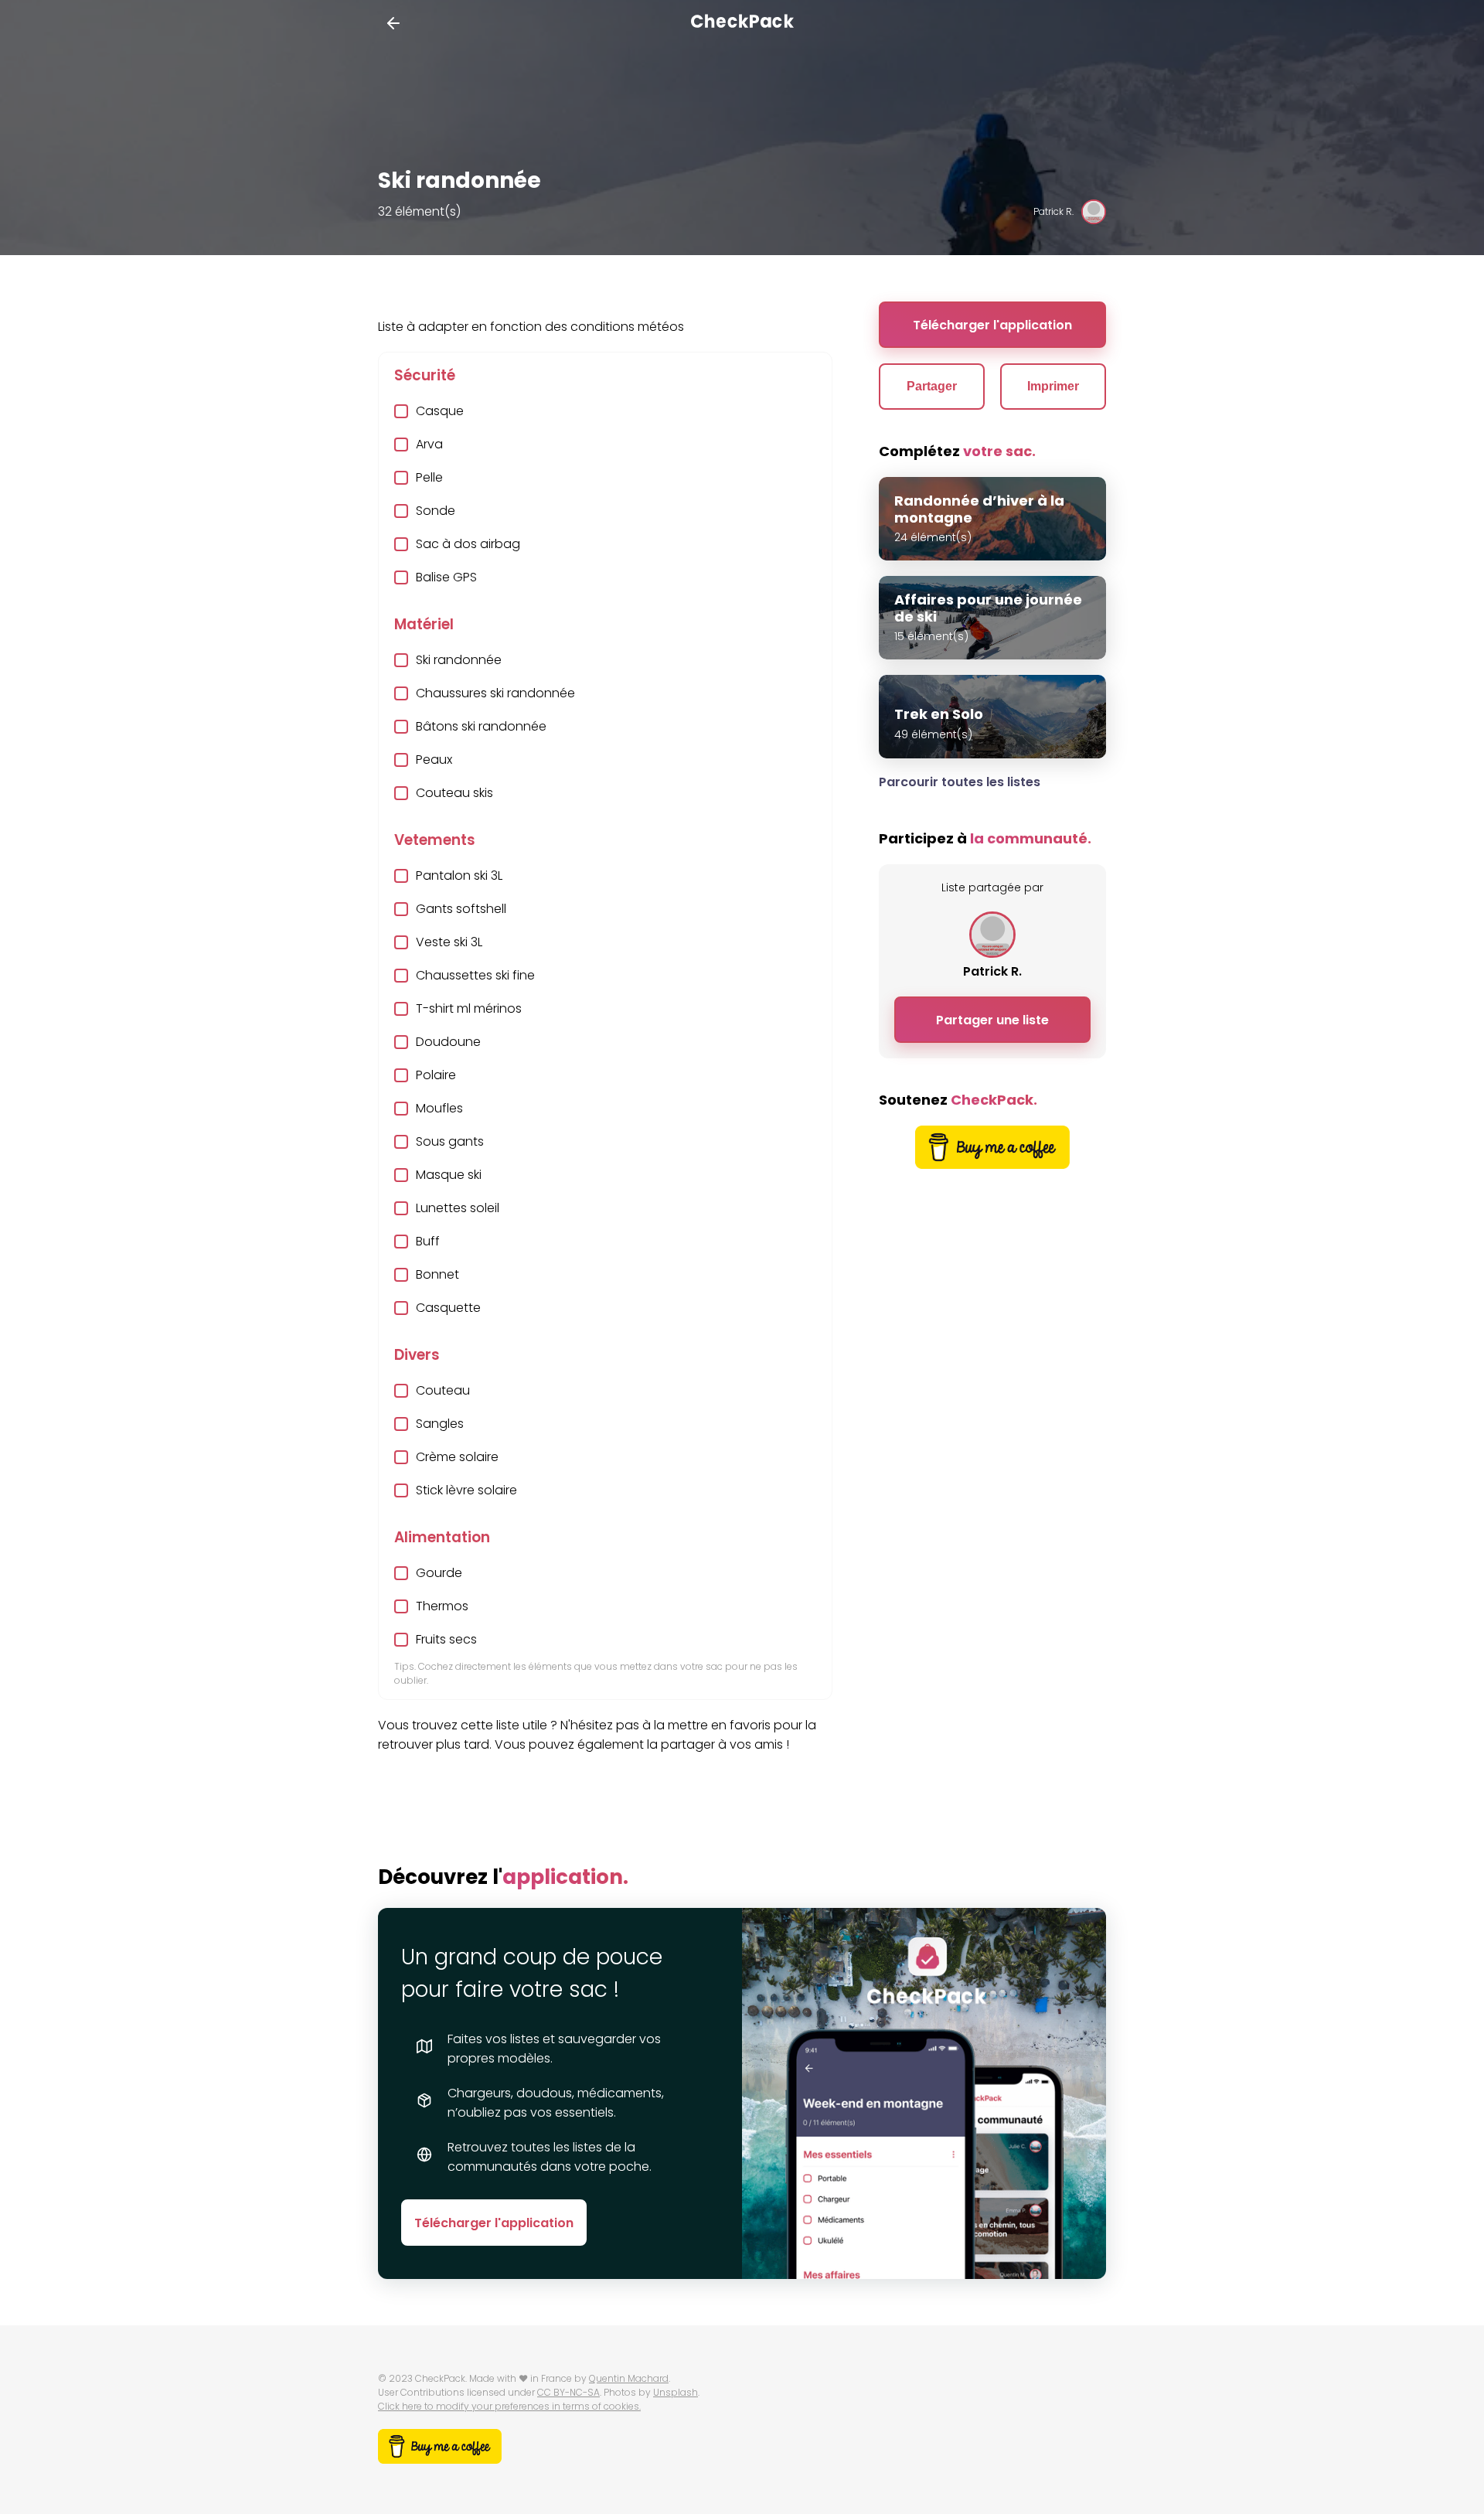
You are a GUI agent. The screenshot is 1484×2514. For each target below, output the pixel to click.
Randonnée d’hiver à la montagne (979, 509)
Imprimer (1053, 386)
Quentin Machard (629, 2378)
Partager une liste (992, 1020)
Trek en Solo (939, 714)
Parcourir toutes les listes (960, 782)
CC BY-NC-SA (568, 2392)
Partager (932, 386)
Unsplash (676, 2392)
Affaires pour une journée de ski (988, 608)
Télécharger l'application (992, 325)
